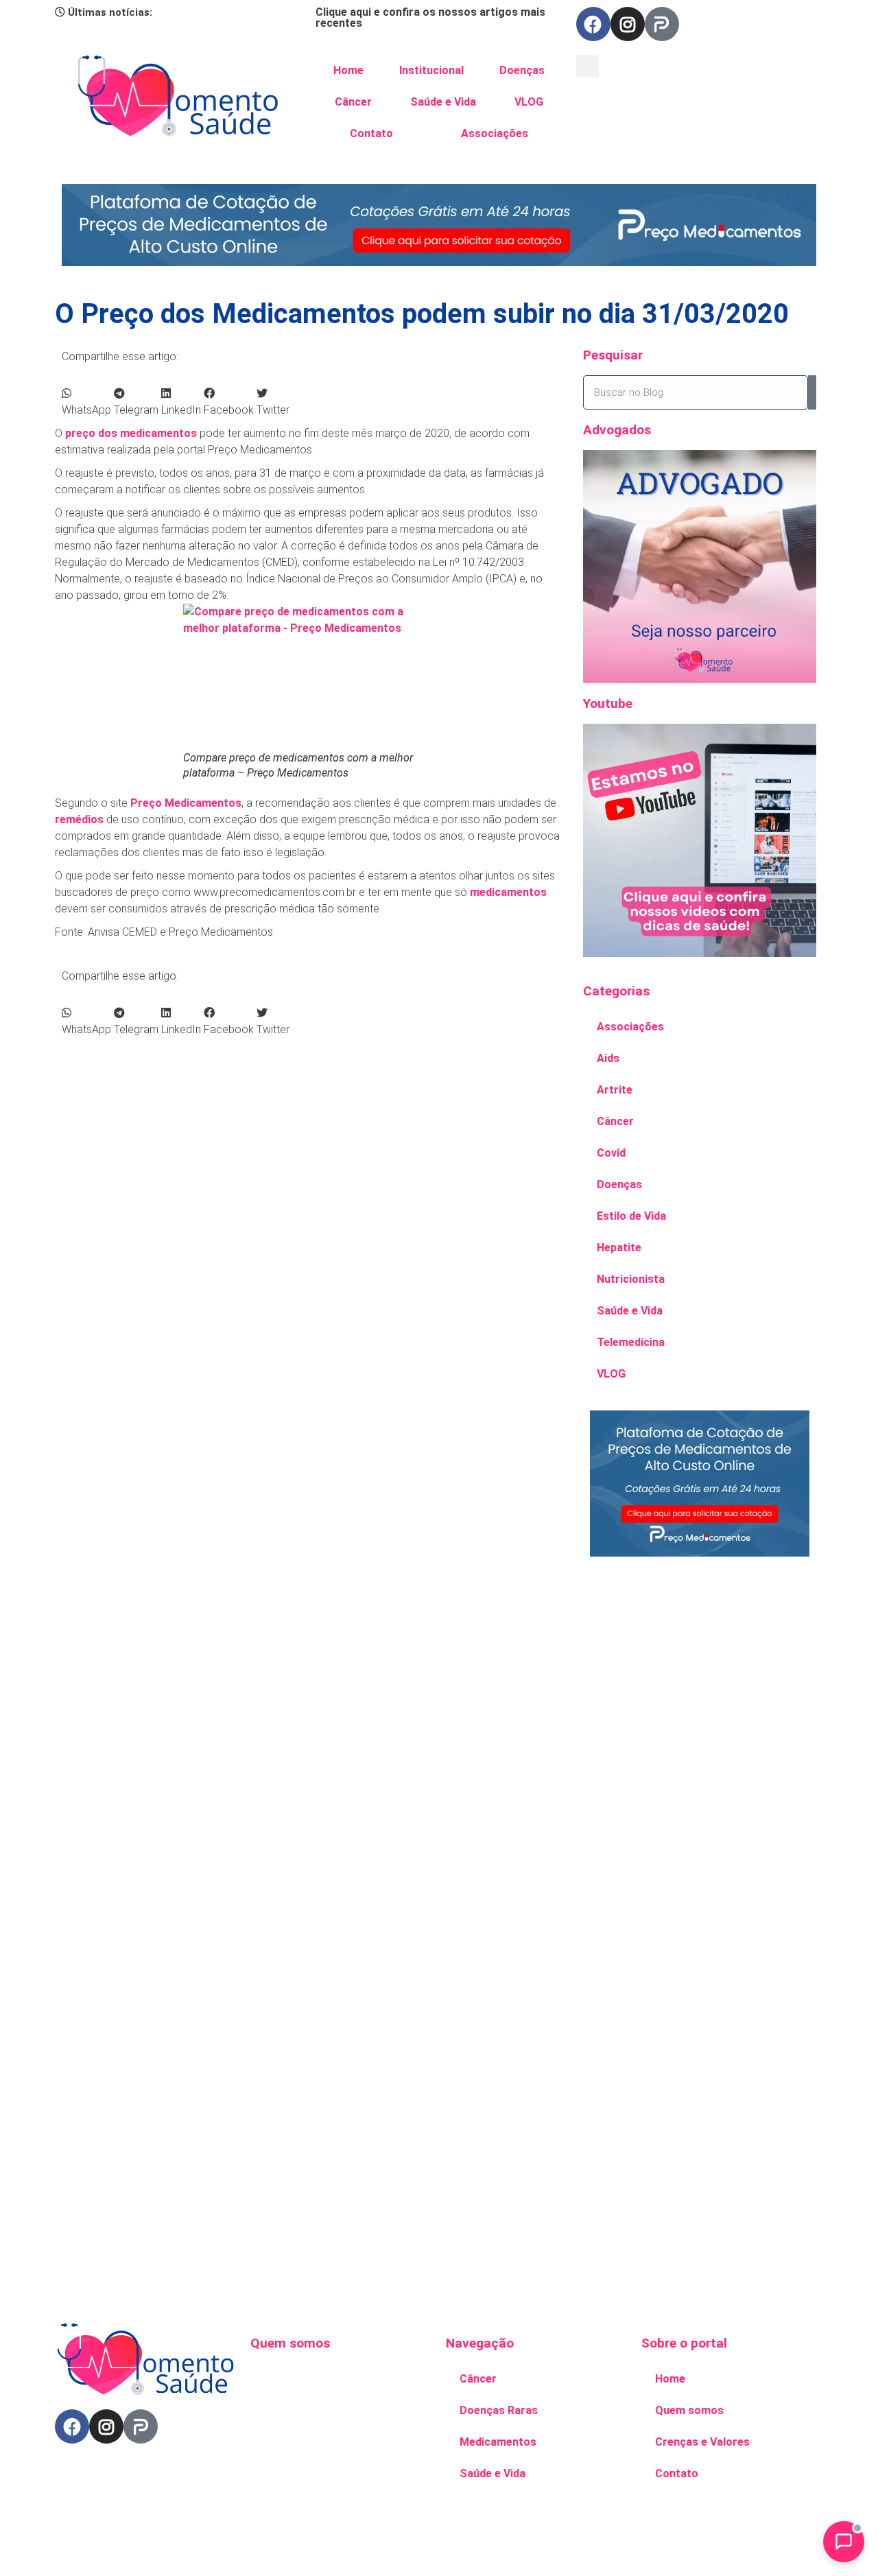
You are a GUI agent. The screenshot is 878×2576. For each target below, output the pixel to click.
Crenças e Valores (702, 2442)
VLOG (529, 102)
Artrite (615, 1090)
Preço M (152, 803)
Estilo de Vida (631, 1216)
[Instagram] (628, 24)
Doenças (522, 70)
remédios (79, 819)
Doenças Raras (499, 2410)
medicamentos (508, 892)
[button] (588, 66)
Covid (611, 1153)
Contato (371, 133)
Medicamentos (498, 2442)
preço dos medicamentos (131, 433)
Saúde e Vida (443, 102)
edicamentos (208, 803)
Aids (608, 1058)
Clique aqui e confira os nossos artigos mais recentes (430, 17)
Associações (495, 133)
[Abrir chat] (844, 2542)
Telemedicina (631, 1342)
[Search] (812, 392)
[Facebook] (593, 24)
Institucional (431, 70)
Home (348, 70)
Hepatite (619, 1248)
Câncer (353, 102)
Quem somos (689, 2410)
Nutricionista (631, 1279)
